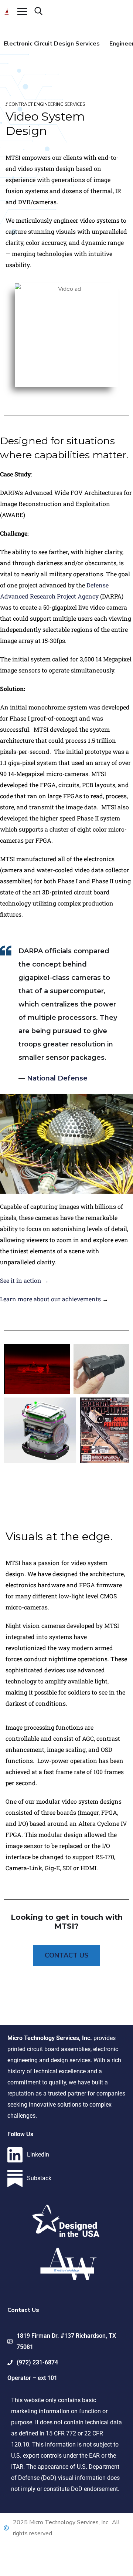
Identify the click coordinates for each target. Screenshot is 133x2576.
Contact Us (67, 1955)
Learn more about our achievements (50, 1299)
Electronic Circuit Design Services (52, 44)
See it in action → (24, 1280)
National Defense (57, 1078)
